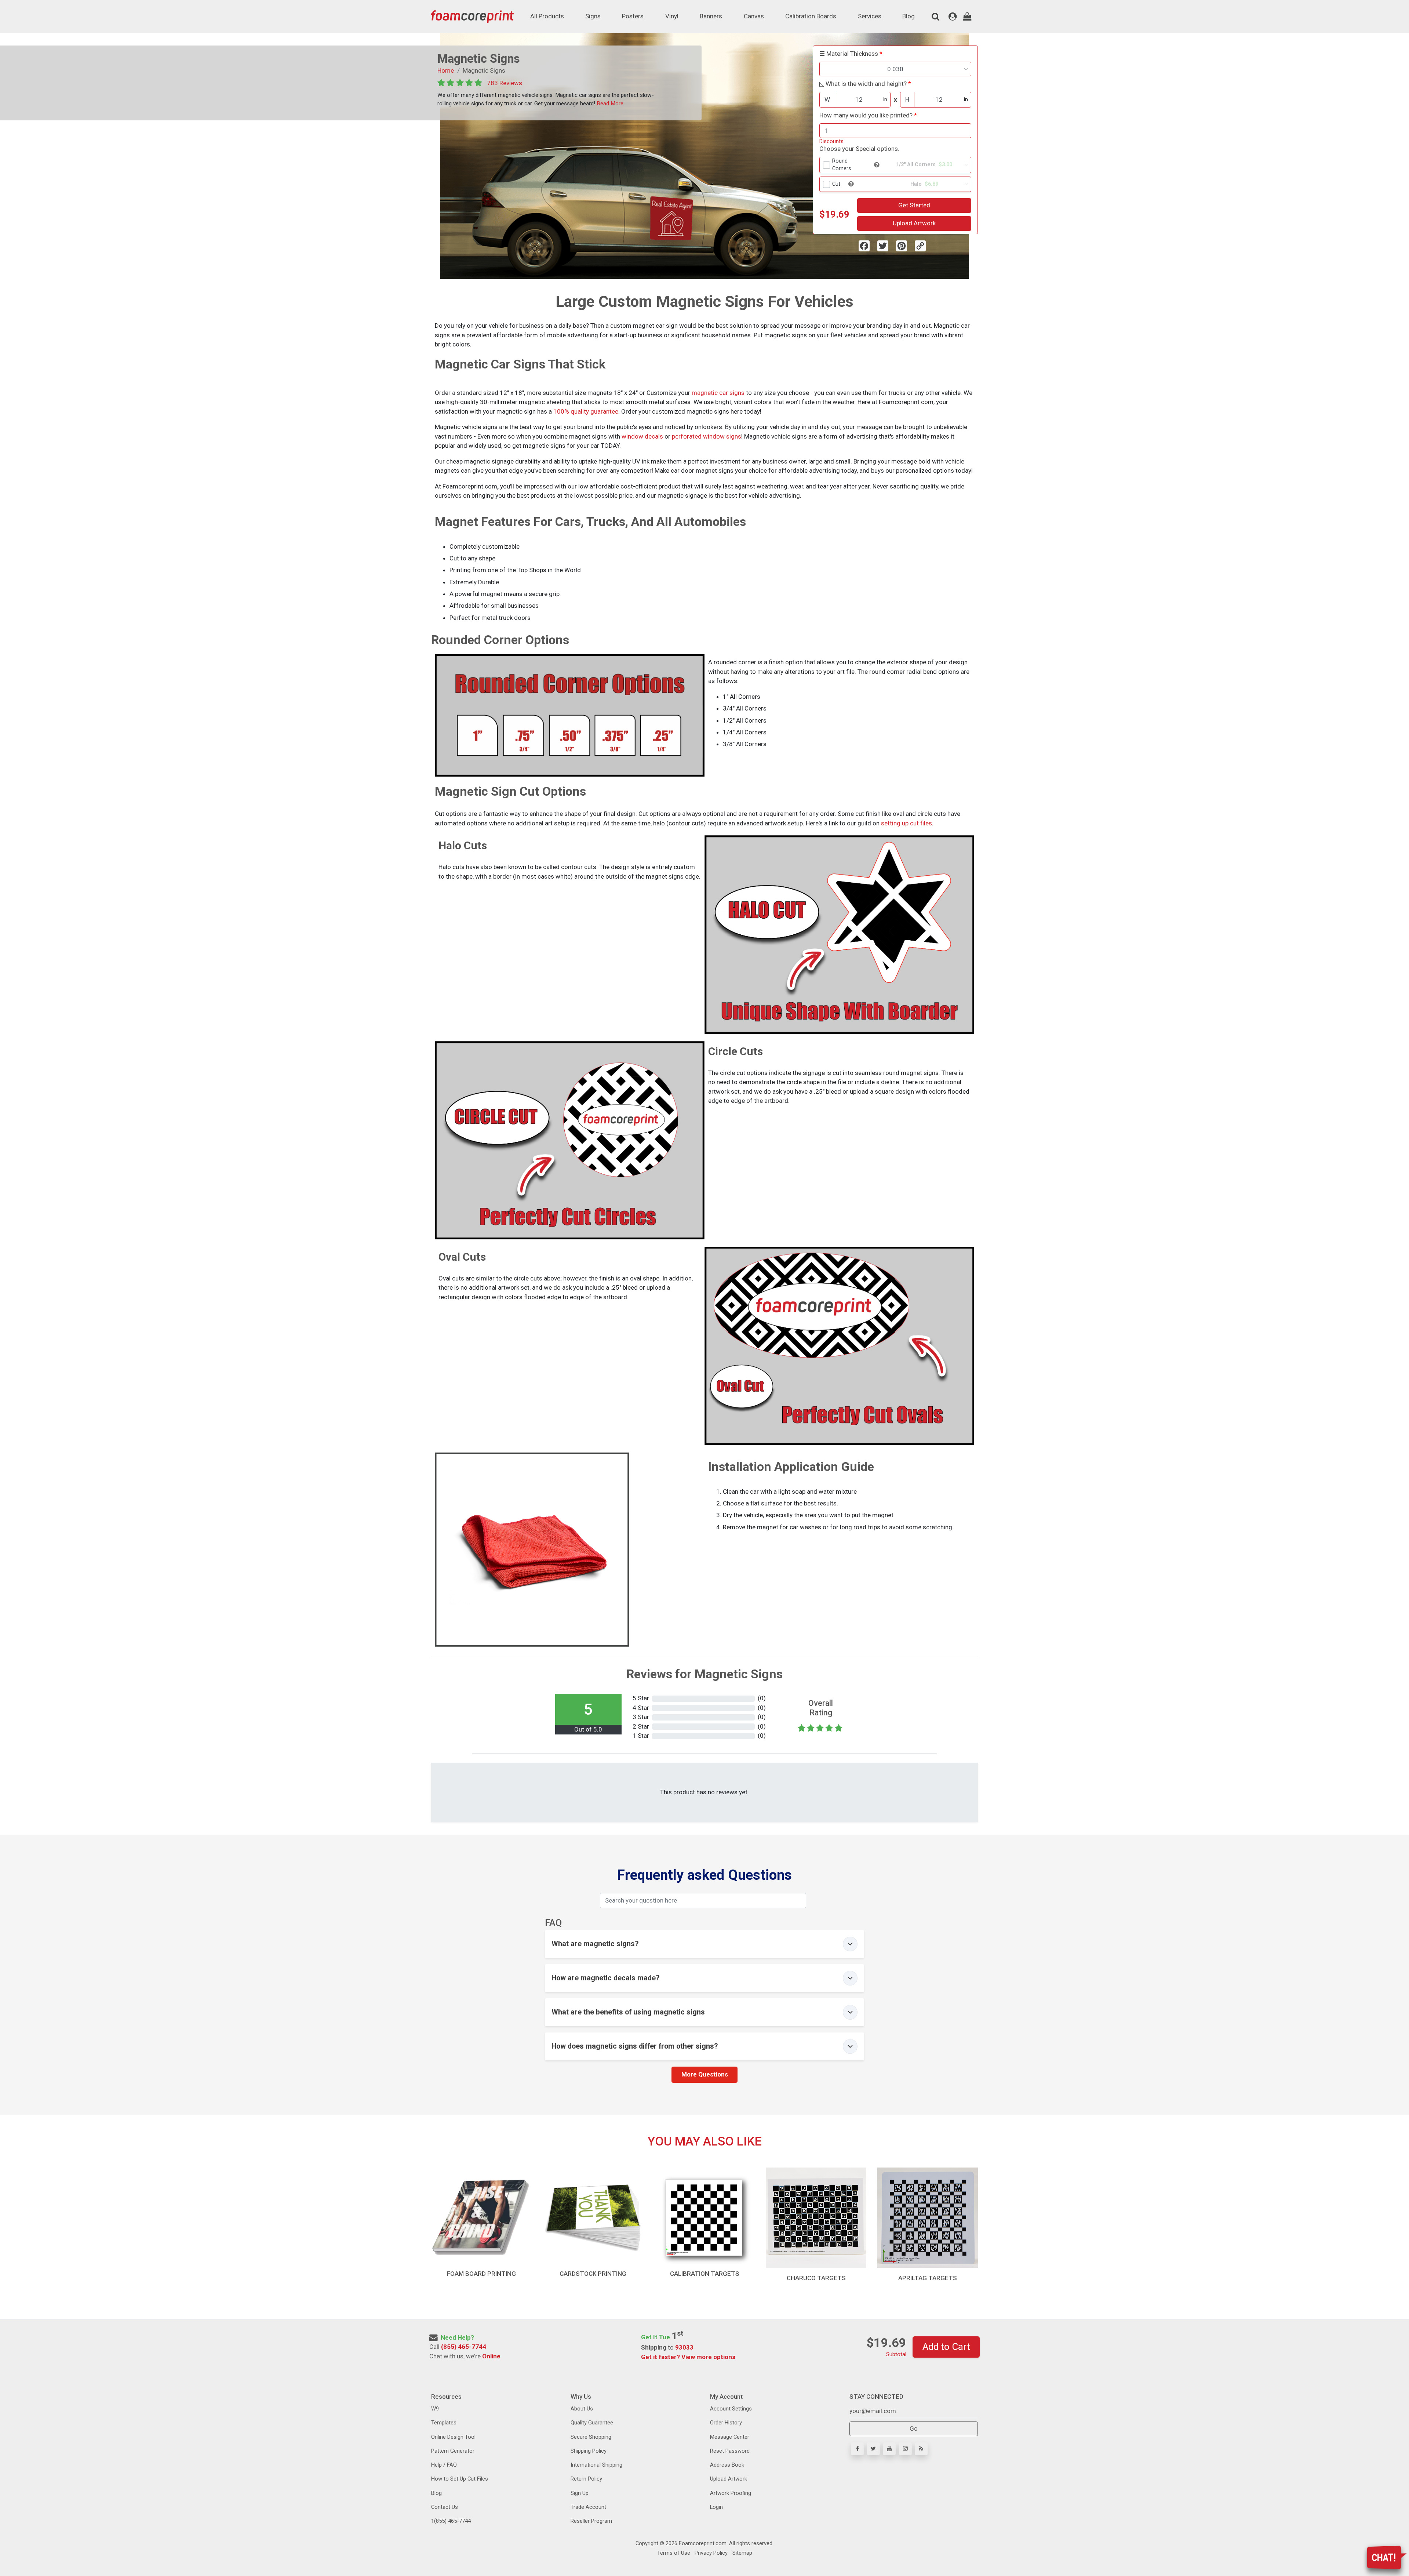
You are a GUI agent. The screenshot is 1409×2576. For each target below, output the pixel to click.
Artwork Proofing (731, 2493)
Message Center (730, 2437)
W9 (435, 2409)
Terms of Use (674, 2553)
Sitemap (742, 2553)
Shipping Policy (589, 2451)
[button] (877, 165)
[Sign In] (953, 17)
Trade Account (588, 2507)
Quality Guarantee (592, 2423)
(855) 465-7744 (464, 2347)
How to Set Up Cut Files (460, 2479)
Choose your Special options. (859, 149)
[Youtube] (889, 2449)
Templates (444, 2423)
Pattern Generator (453, 2451)
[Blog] (921, 2449)
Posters (633, 16)
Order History (726, 2423)
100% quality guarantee (586, 411)
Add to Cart (946, 2347)
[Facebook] (857, 2449)
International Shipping (596, 2465)
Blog (909, 16)
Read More (609, 103)
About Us (582, 2409)
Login (716, 2507)
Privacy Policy (710, 2553)
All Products (547, 16)
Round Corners (842, 165)
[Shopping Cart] (967, 17)
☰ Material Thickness (849, 54)
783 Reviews (505, 83)
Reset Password (730, 2451)
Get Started (914, 205)
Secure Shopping (591, 2437)
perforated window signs (707, 436)
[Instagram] (905, 2449)
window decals (642, 436)
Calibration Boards (811, 16)
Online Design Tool (453, 2437)
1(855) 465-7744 (451, 2521)
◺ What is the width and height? (863, 84)
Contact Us (445, 2507)
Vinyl (672, 16)
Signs (593, 16)
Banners (711, 16)
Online (491, 2356)
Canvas (754, 16)
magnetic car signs (718, 393)
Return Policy (586, 2479)
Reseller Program (591, 2521)
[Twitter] (873, 2449)
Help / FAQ (444, 2465)
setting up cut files (906, 823)
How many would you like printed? (866, 115)
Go (914, 2428)
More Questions (705, 2074)
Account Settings (731, 2409)
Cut (836, 184)
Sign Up (580, 2493)
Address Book (727, 2465)
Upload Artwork (914, 223)
